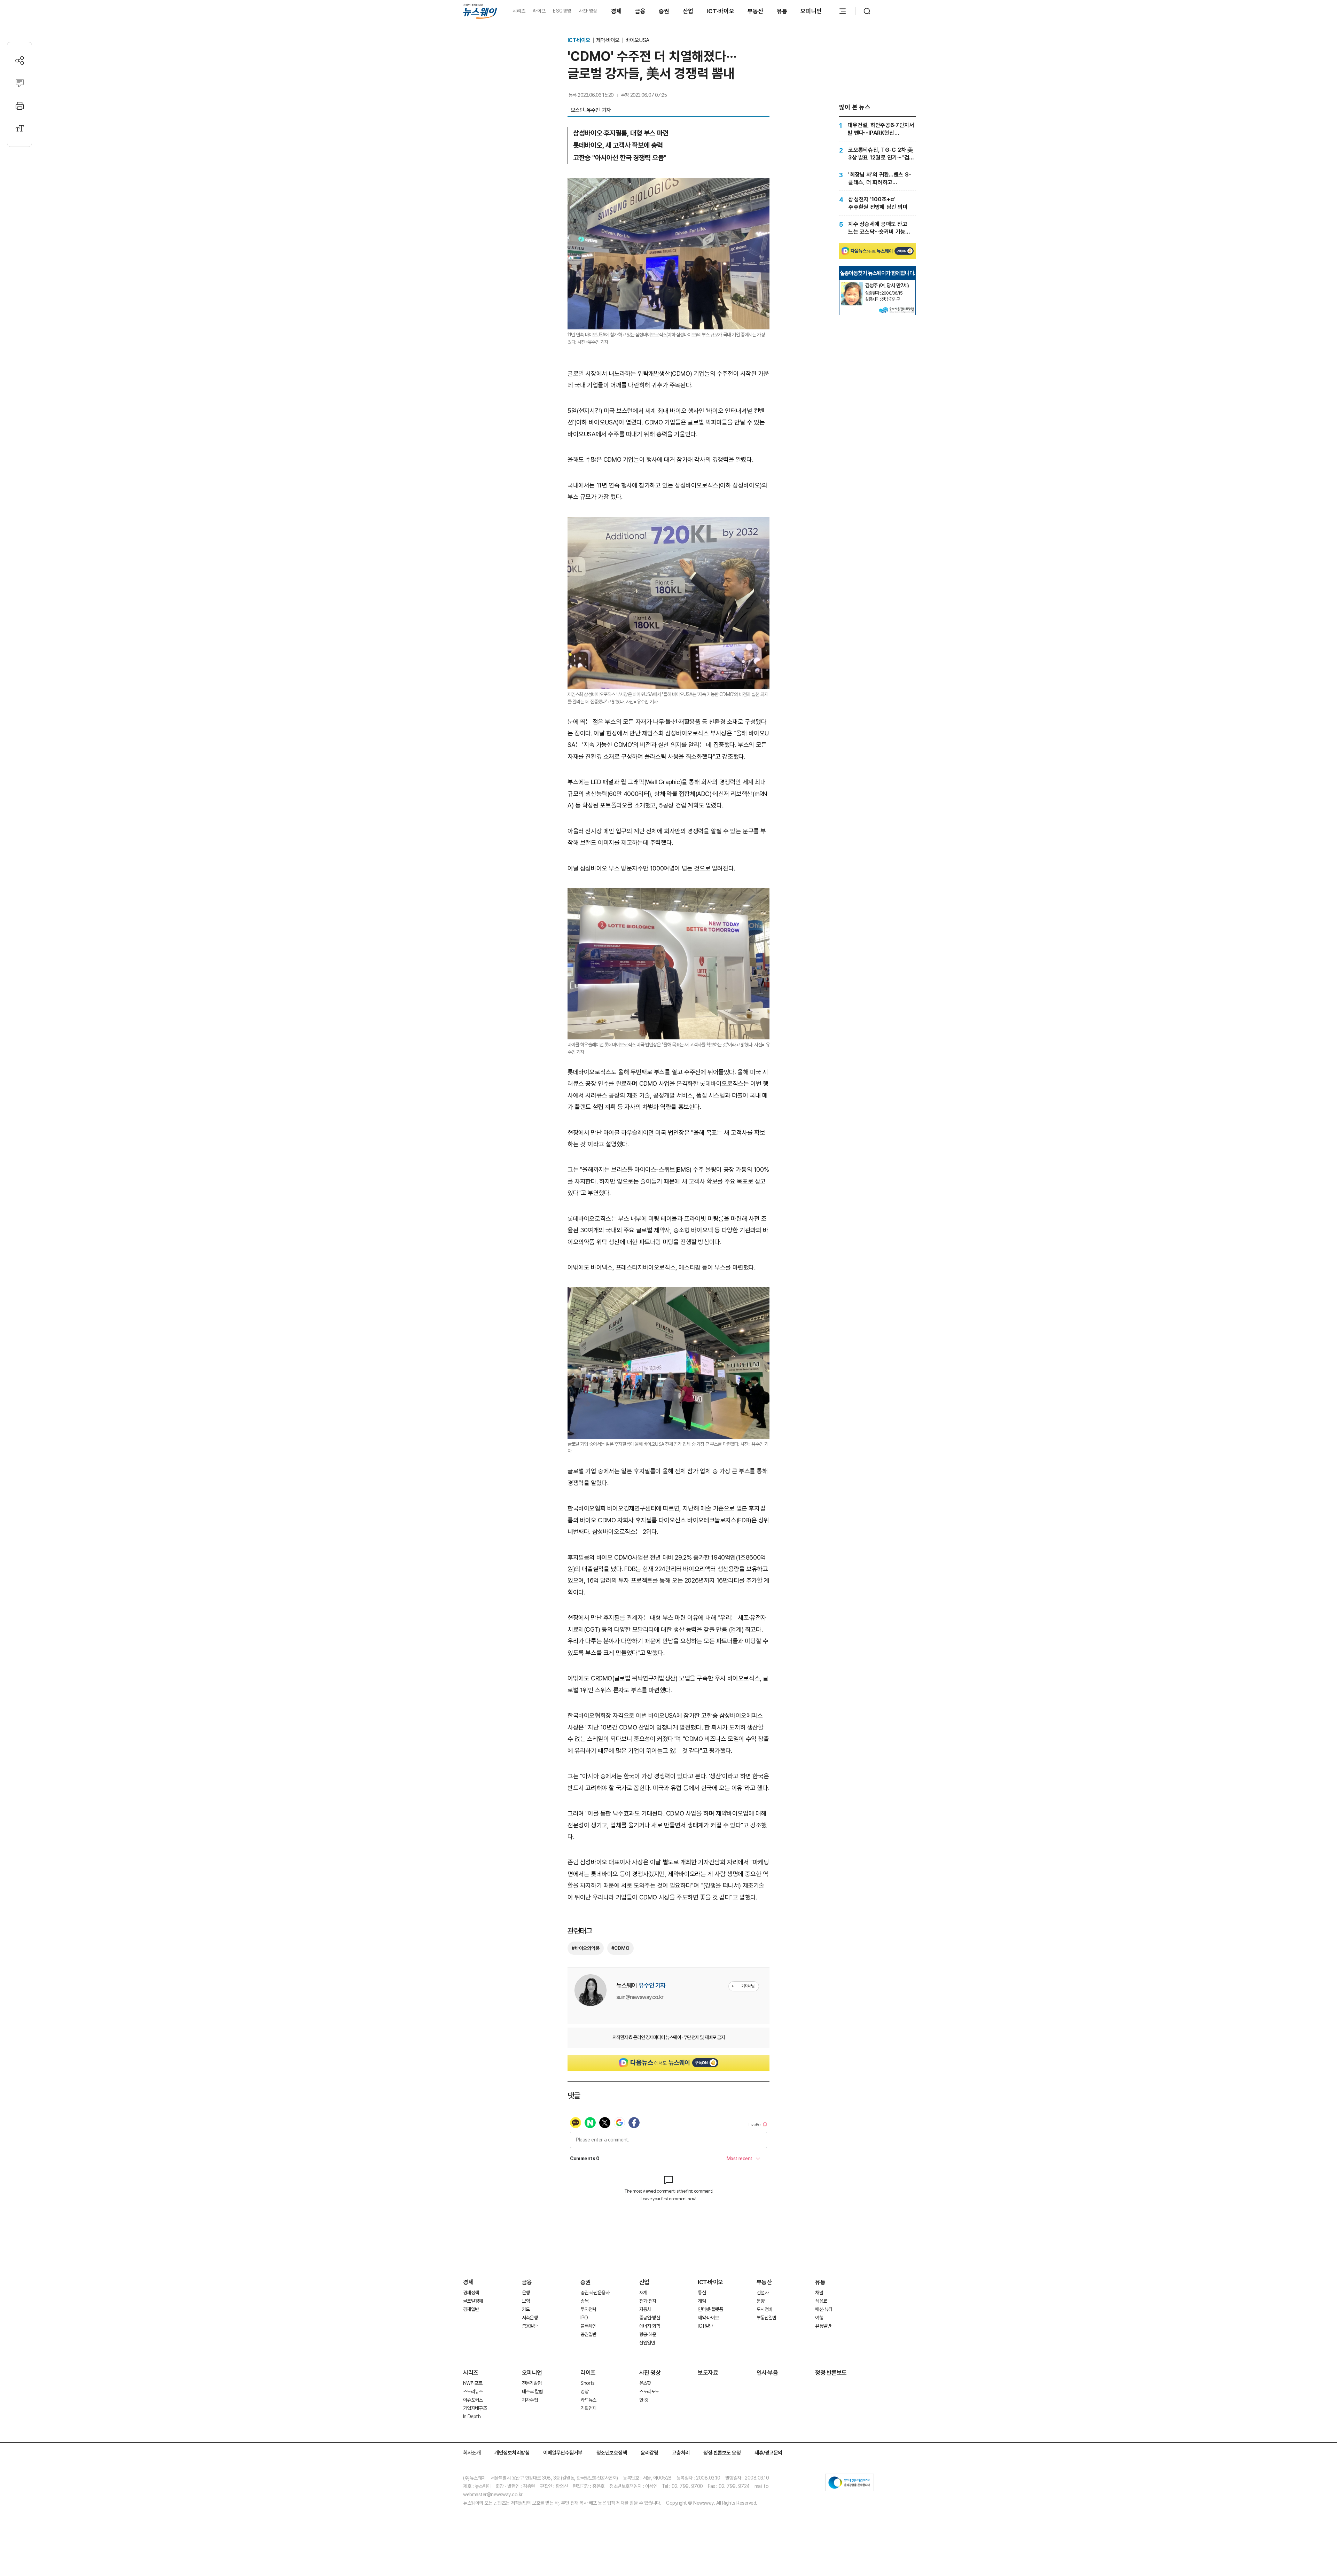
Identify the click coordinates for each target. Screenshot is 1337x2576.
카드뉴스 (588, 2400)
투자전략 (588, 2309)
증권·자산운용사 (595, 2293)
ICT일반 (705, 2326)
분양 (761, 2301)
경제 (616, 11)
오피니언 (811, 11)
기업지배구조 (475, 2408)
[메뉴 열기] (843, 11)
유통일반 (823, 2326)
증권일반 (588, 2334)
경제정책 (471, 2293)
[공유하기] (20, 60)
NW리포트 (473, 2383)
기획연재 (588, 2408)
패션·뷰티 (824, 2309)
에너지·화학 (650, 2326)
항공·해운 (648, 2334)
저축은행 (530, 2318)
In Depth (472, 2417)
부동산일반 (767, 2318)
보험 (526, 2301)
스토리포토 (649, 2391)
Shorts (587, 2383)
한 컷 (644, 2400)
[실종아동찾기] (852, 284)
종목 (584, 2301)
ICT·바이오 (720, 11)
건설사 (763, 2293)
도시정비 (764, 2309)
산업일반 (647, 2343)
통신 (702, 2293)
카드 (526, 2309)
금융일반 (530, 2326)
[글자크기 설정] (20, 128)
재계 (643, 2293)
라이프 (539, 11)
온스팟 (645, 2383)
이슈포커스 (473, 2400)
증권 (664, 11)
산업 (688, 11)
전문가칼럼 (532, 2383)
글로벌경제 (473, 2301)
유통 (782, 11)
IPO (584, 2318)
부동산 (756, 11)
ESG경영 (562, 11)
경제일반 (471, 2309)
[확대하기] (668, 184)
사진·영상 (588, 11)
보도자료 (708, 2373)
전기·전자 (648, 2301)
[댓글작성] (20, 83)
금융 (640, 11)
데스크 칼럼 (532, 2391)
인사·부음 (767, 2373)
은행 (526, 2293)
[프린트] (20, 106)
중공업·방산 (650, 2318)
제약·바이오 (608, 40)
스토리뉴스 (473, 2391)
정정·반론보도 (831, 2373)
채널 (819, 2293)
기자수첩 (530, 2400)
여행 (819, 2318)
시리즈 (519, 11)
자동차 (645, 2309)
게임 (702, 2301)
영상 (584, 2391)
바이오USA (637, 40)
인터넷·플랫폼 (710, 2309)
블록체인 (588, 2326)
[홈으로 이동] (480, 11)
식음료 (821, 2301)
